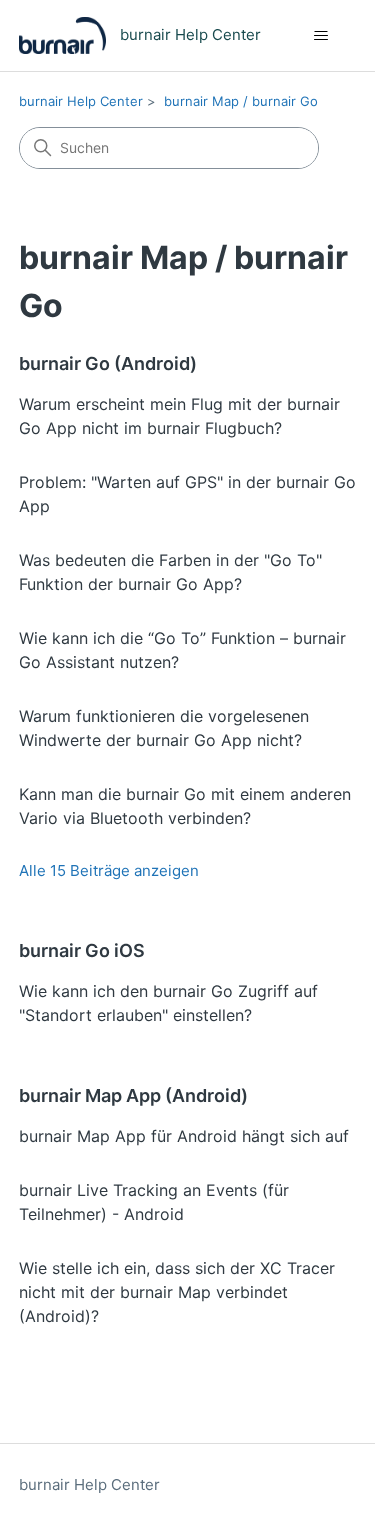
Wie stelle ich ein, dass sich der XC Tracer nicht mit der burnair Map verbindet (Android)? (177, 1292)
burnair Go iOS (82, 950)
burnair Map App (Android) (133, 1095)
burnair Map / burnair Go (241, 101)
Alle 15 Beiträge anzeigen (109, 870)
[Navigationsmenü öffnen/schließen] (320, 36)
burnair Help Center (81, 101)
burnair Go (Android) (108, 363)
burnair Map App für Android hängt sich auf (184, 1136)
